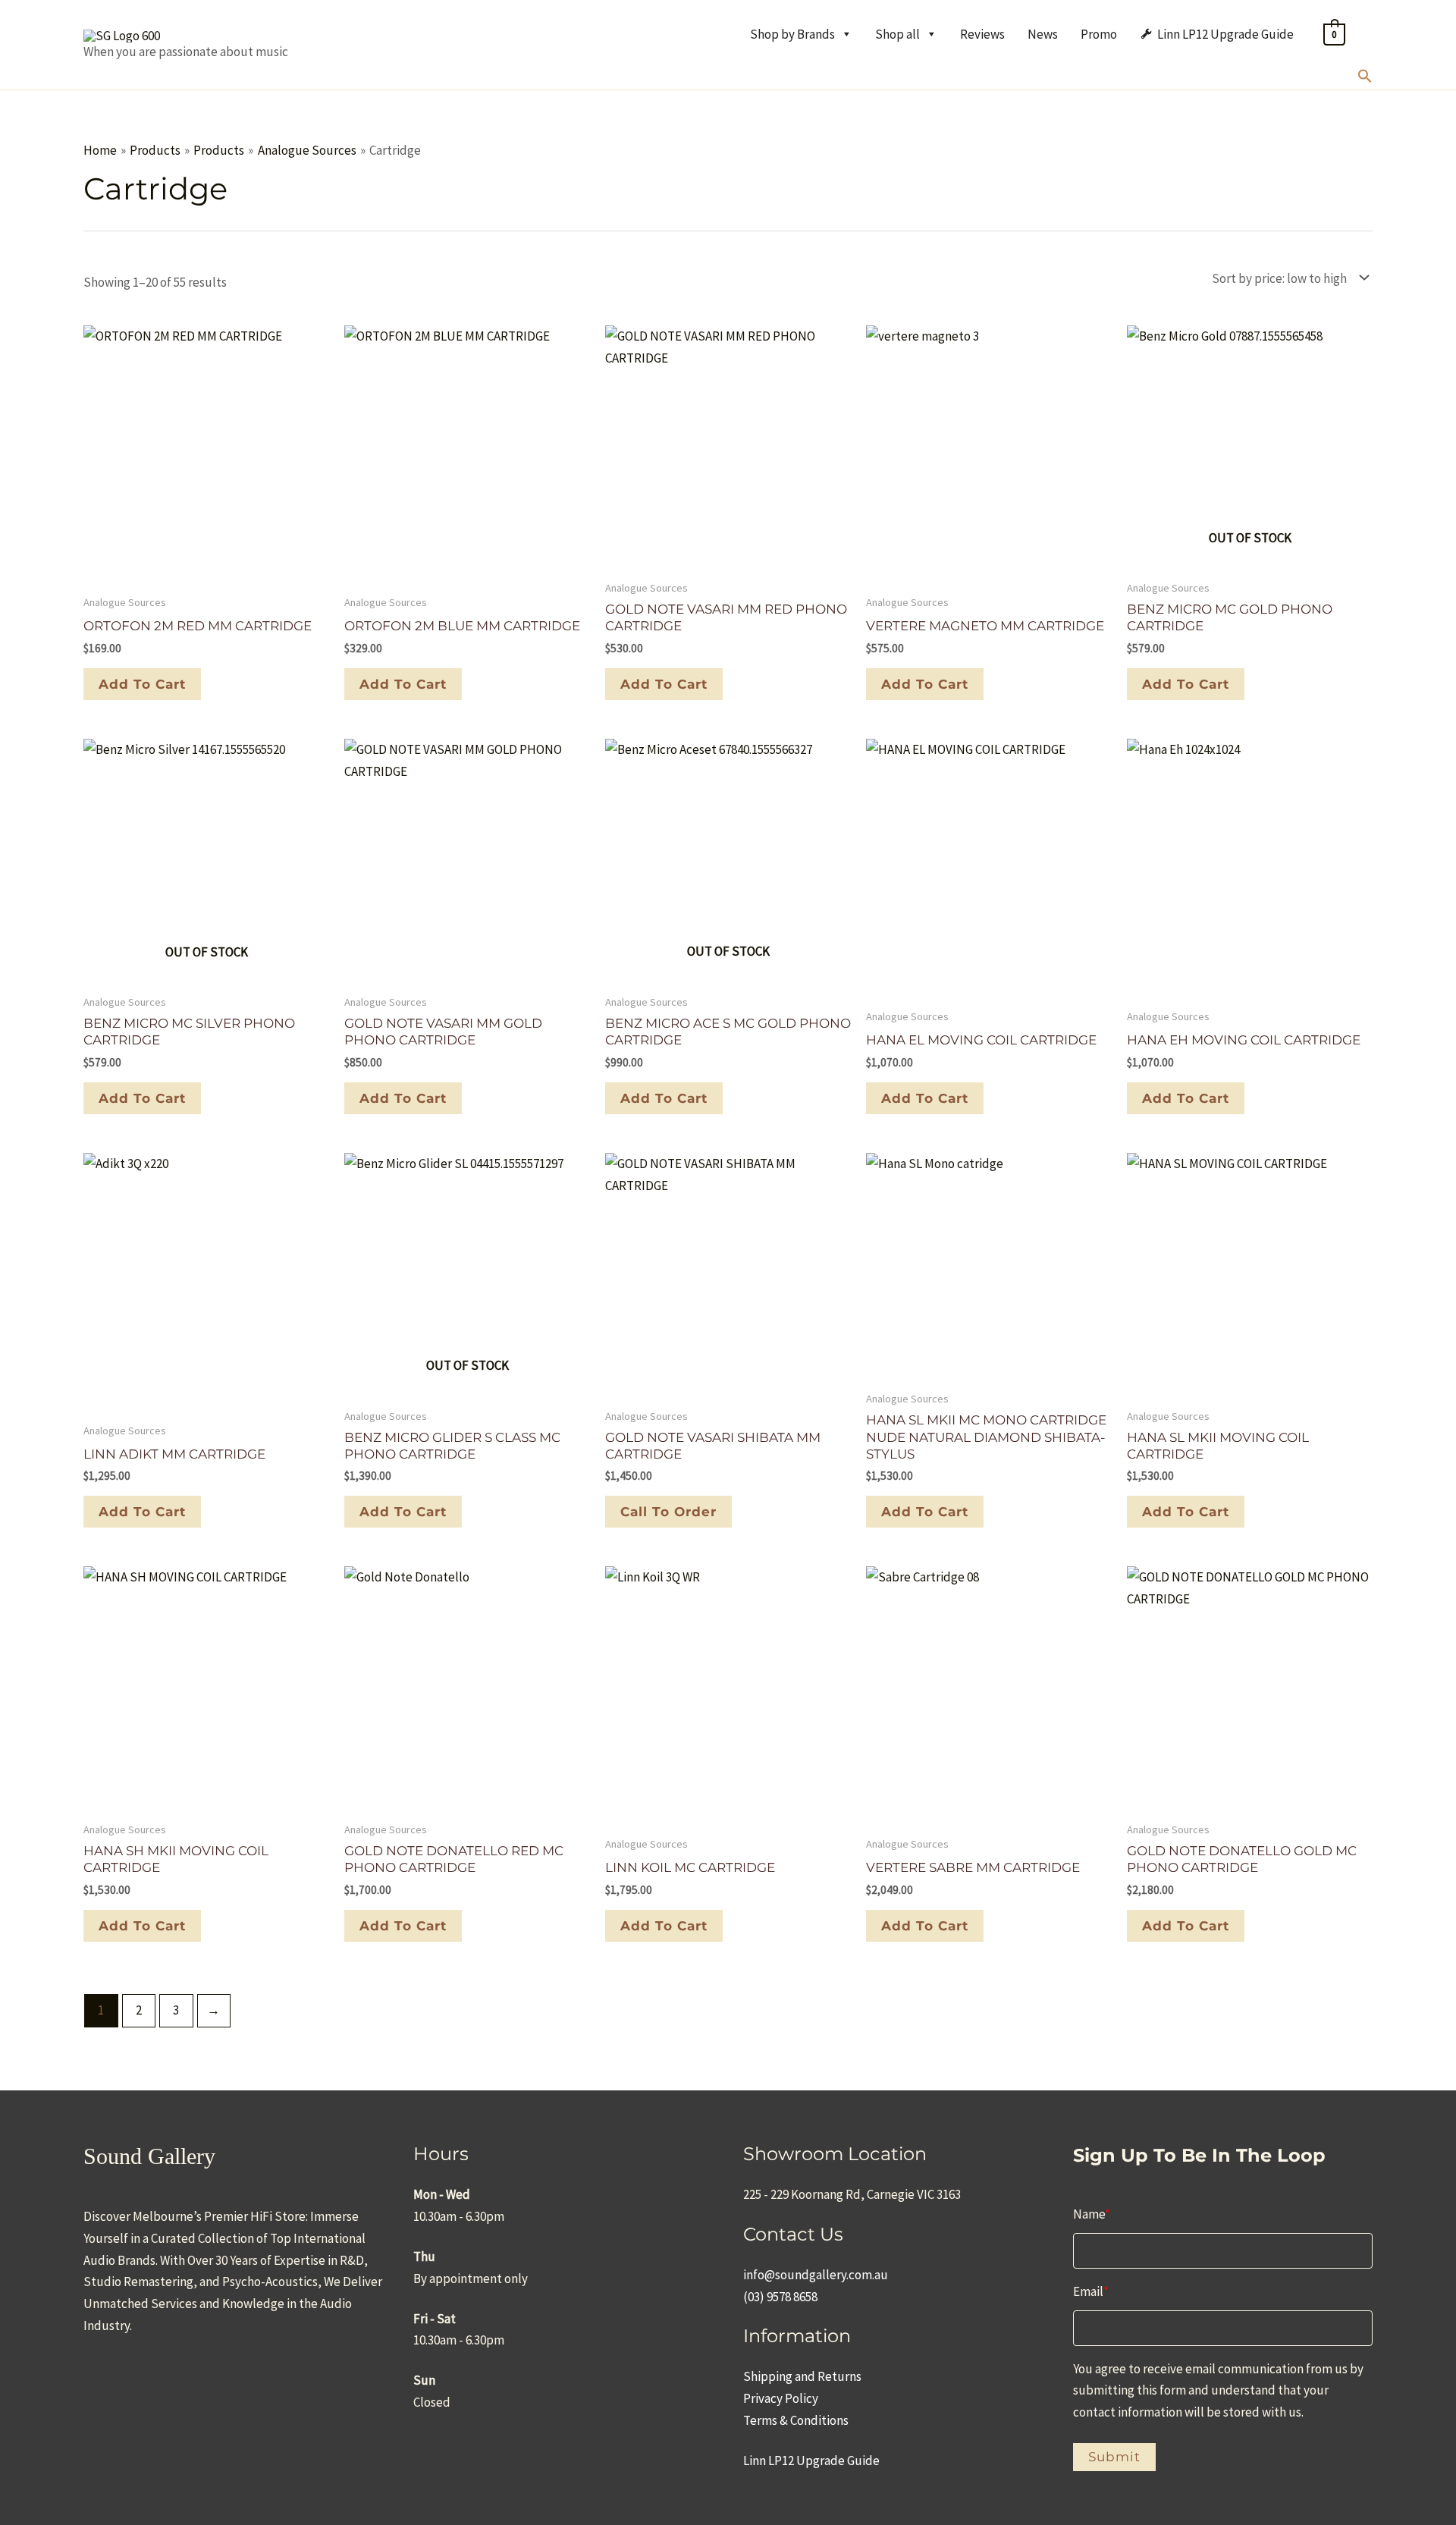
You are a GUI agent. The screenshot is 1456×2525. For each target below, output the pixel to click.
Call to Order (668, 1512)
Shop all (897, 34)
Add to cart (1186, 684)
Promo (1099, 34)
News (1043, 34)
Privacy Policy (781, 2398)
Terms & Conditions (796, 2420)
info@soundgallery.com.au (816, 2275)
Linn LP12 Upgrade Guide (1225, 34)
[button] (1365, 79)
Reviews (982, 34)
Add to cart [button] (142, 684)
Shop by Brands (792, 34)
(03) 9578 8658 (780, 2297)
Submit (1114, 2457)
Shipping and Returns (802, 2376)
